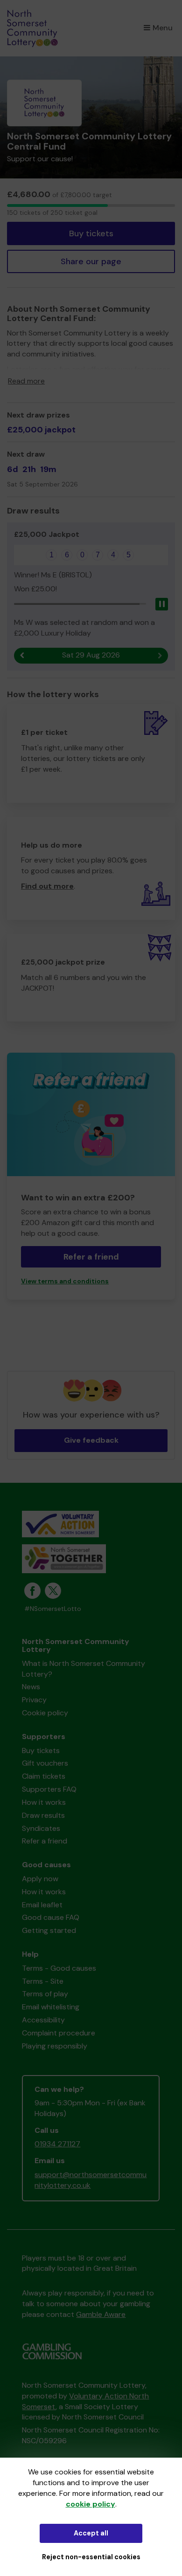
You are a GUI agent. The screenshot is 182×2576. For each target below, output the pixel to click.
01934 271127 (57, 2144)
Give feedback (91, 1440)
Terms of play (45, 1994)
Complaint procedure (59, 2033)
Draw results (43, 1815)
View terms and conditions (65, 1281)
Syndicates (41, 1828)
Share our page (91, 261)
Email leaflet (42, 1905)
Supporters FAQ (49, 1789)
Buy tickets (91, 233)
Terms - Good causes (59, 1968)
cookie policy (91, 2504)
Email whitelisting (51, 2007)
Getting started (49, 1930)
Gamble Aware (101, 2314)
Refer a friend (45, 1841)
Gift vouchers (45, 1763)
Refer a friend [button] (91, 1257)
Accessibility (43, 2020)
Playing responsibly (55, 2046)
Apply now (40, 1879)
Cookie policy (45, 1713)
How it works (44, 1802)
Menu (163, 28)
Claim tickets (44, 1776)
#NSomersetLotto (53, 1609)
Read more (26, 381)
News (31, 1687)
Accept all (91, 2533)
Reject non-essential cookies (91, 2557)
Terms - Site (43, 1981)
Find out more (47, 886)
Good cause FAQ (51, 1917)
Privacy (34, 1700)
